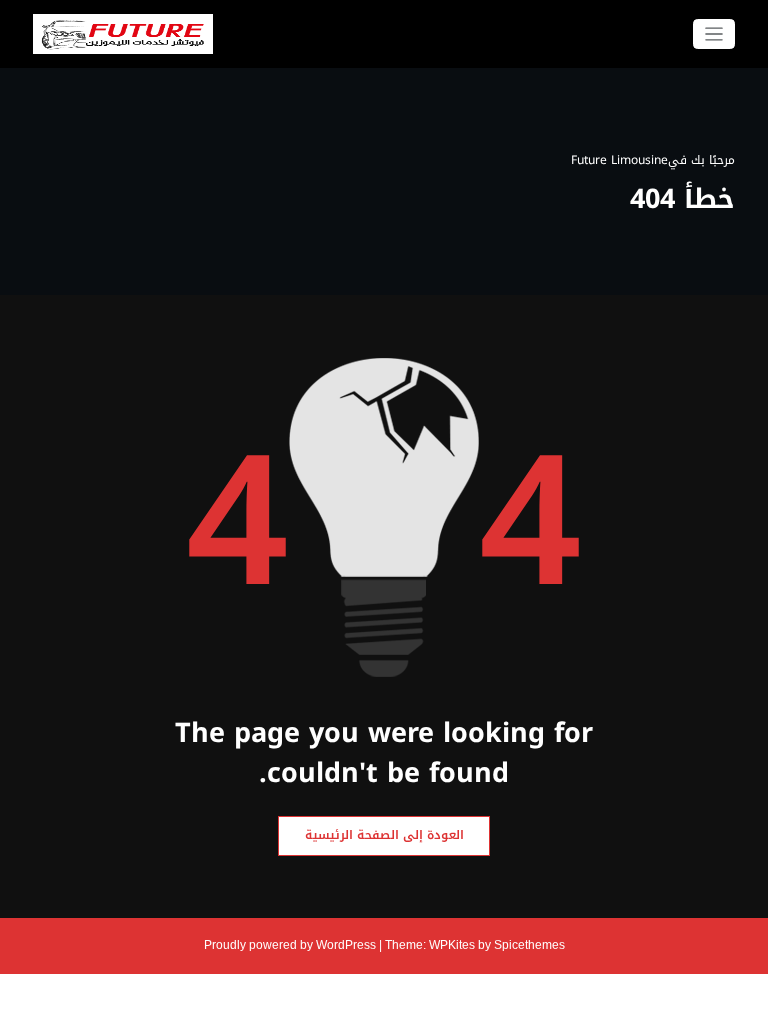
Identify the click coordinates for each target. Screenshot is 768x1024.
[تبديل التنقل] (714, 34)
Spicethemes (529, 945)
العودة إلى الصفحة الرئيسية (384, 835)
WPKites (453, 945)
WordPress (346, 945)
